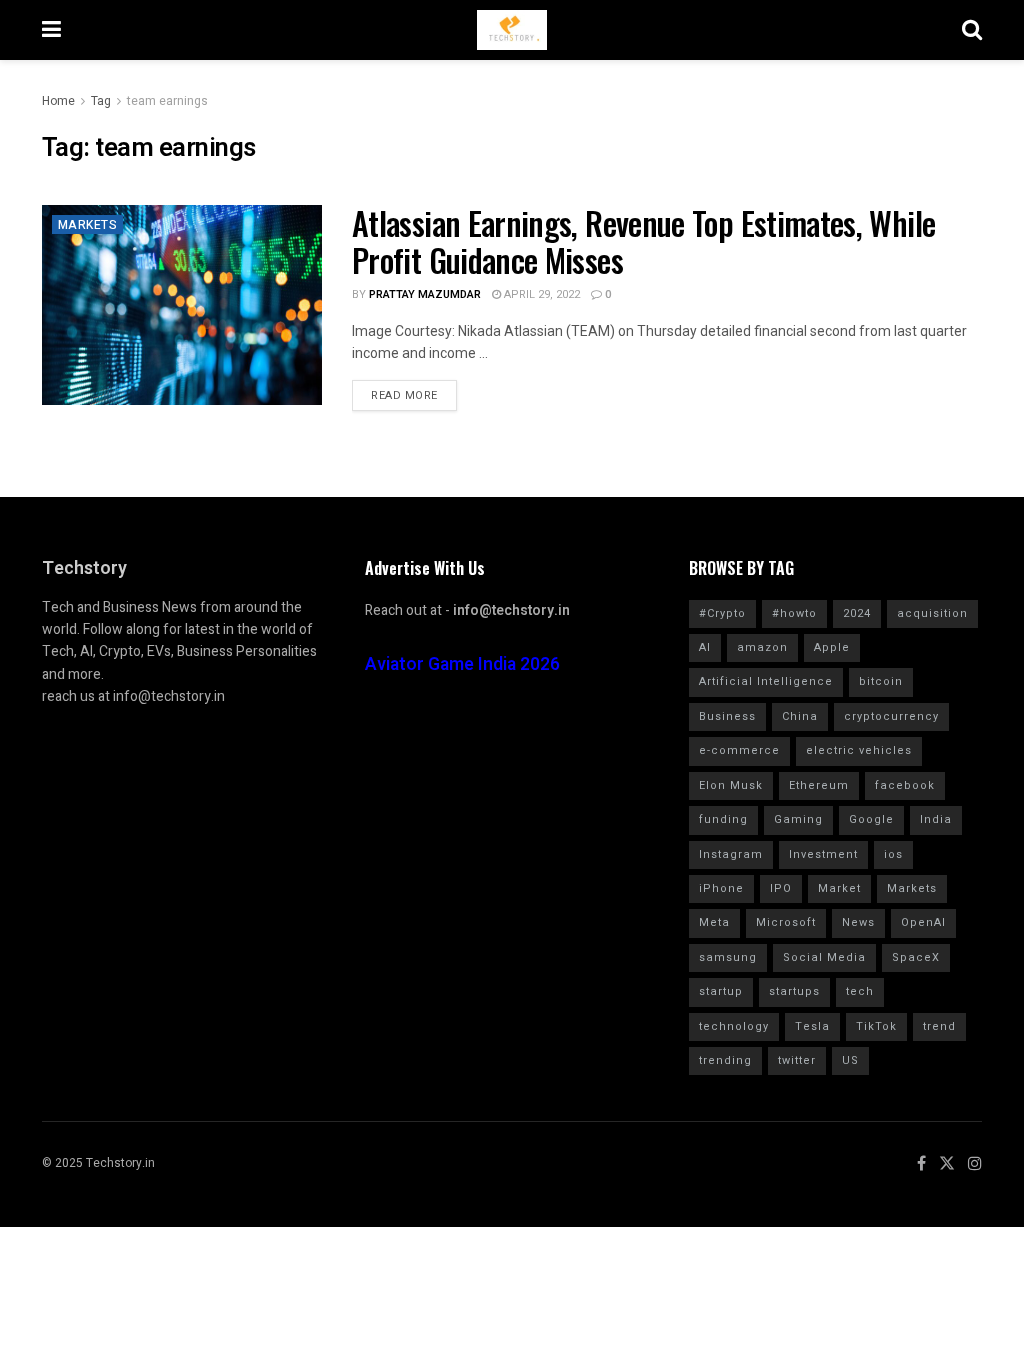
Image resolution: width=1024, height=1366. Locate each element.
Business (727, 716)
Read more (404, 395)
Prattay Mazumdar (425, 294)
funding (723, 819)
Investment (823, 854)
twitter (797, 1060)
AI (705, 647)
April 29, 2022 (540, 294)
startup (721, 991)
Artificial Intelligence (766, 681)
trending (725, 1060)
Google (871, 819)
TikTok (876, 1026)
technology (734, 1026)
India (936, 819)
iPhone (721, 888)
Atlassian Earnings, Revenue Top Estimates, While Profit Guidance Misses (643, 241)
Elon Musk (731, 785)
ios (893, 854)
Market (839, 888)
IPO (781, 888)
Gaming (798, 819)
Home (58, 101)
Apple (832, 647)
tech (860, 991)
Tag (101, 101)
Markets (87, 225)
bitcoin (881, 681)
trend (939, 1026)
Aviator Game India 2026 (462, 664)
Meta (714, 922)
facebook (905, 785)
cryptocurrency (891, 716)
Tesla (812, 1026)
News (858, 922)
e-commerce (739, 750)
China (800, 716)
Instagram (731, 854)
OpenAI (923, 922)
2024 (857, 613)
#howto (794, 613)
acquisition (932, 613)
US (850, 1060)
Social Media (824, 957)
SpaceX (916, 957)
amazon (762, 647)
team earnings (167, 101)
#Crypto (722, 613)
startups (794, 991)
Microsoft (786, 922)
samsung (728, 957)
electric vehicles (859, 750)
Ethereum (819, 785)
